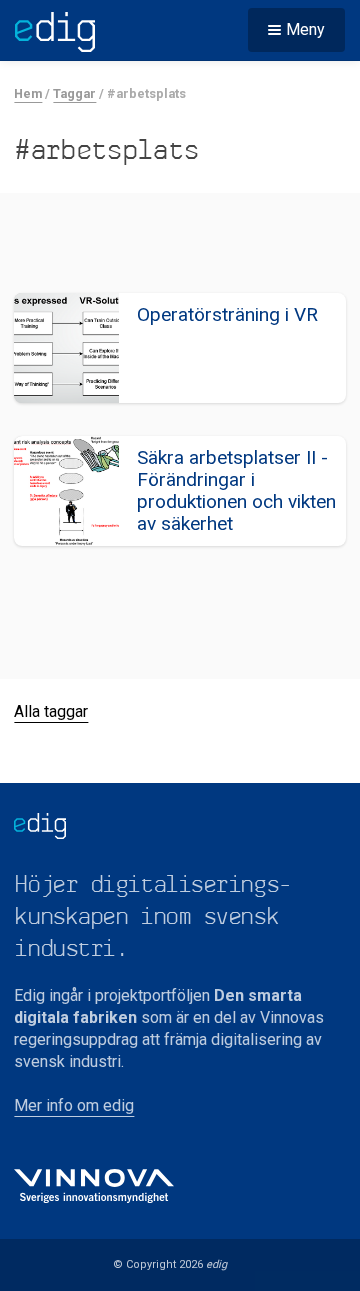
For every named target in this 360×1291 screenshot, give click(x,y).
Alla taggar (51, 711)
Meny (305, 29)
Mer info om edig (74, 1105)
